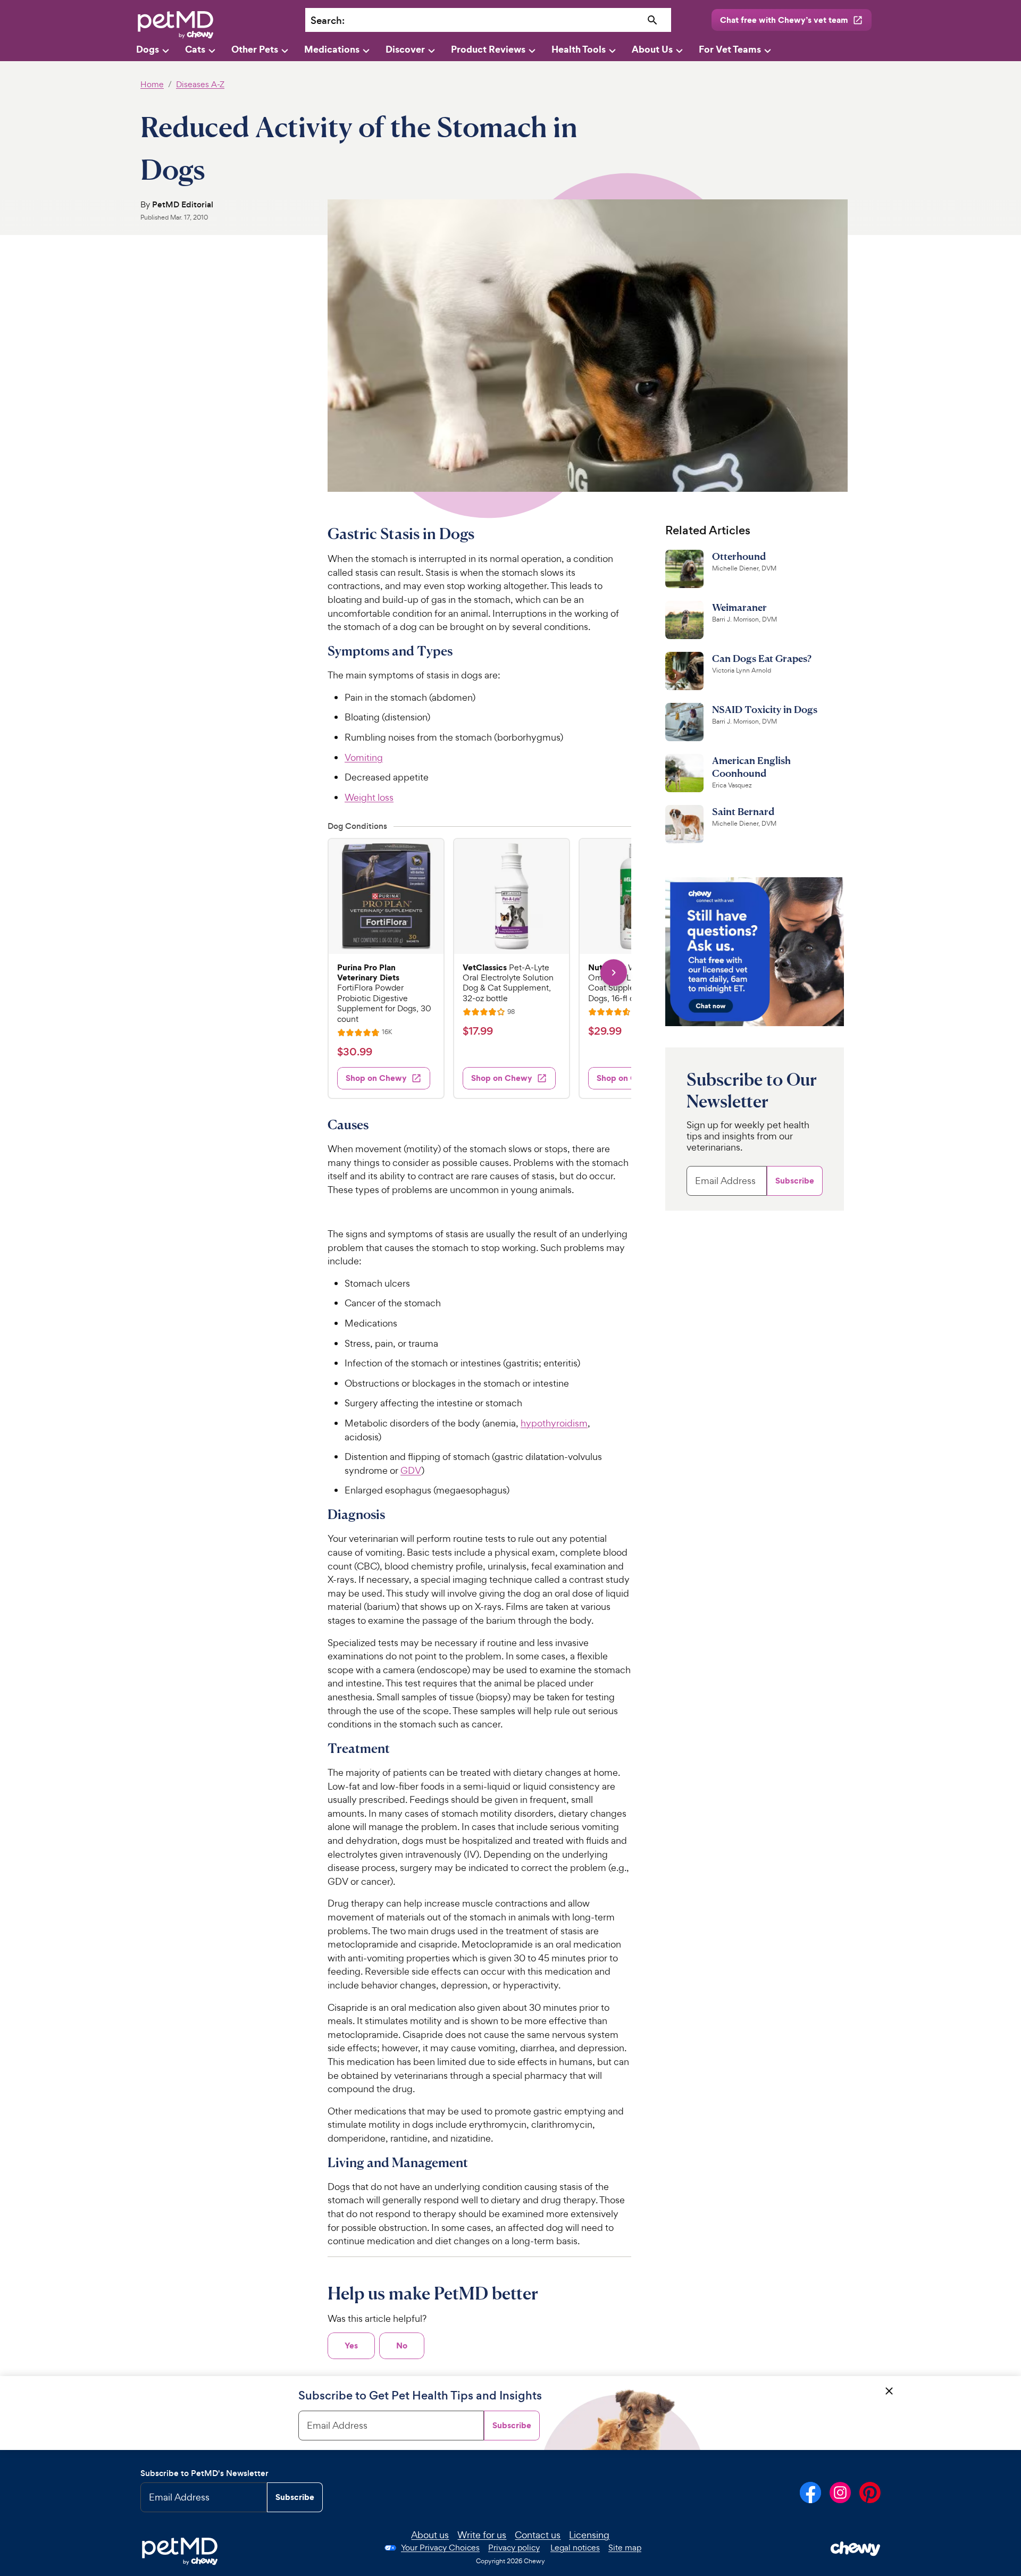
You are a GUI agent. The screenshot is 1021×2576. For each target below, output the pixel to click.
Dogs (148, 49)
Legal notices (575, 2548)
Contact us (538, 2535)
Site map (625, 2548)
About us (430, 2535)
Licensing (589, 2535)
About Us (652, 49)
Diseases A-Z (200, 84)
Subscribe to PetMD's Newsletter (204, 2473)
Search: (328, 20)
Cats (195, 49)
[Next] (613, 973)
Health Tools (579, 49)
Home (152, 84)
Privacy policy (514, 2548)
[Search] (653, 20)
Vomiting (364, 757)
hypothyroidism (554, 1423)
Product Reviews (488, 49)
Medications (332, 49)
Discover (405, 49)
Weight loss (369, 797)
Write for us (482, 2535)
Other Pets (255, 49)
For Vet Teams (730, 49)
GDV (411, 1470)
